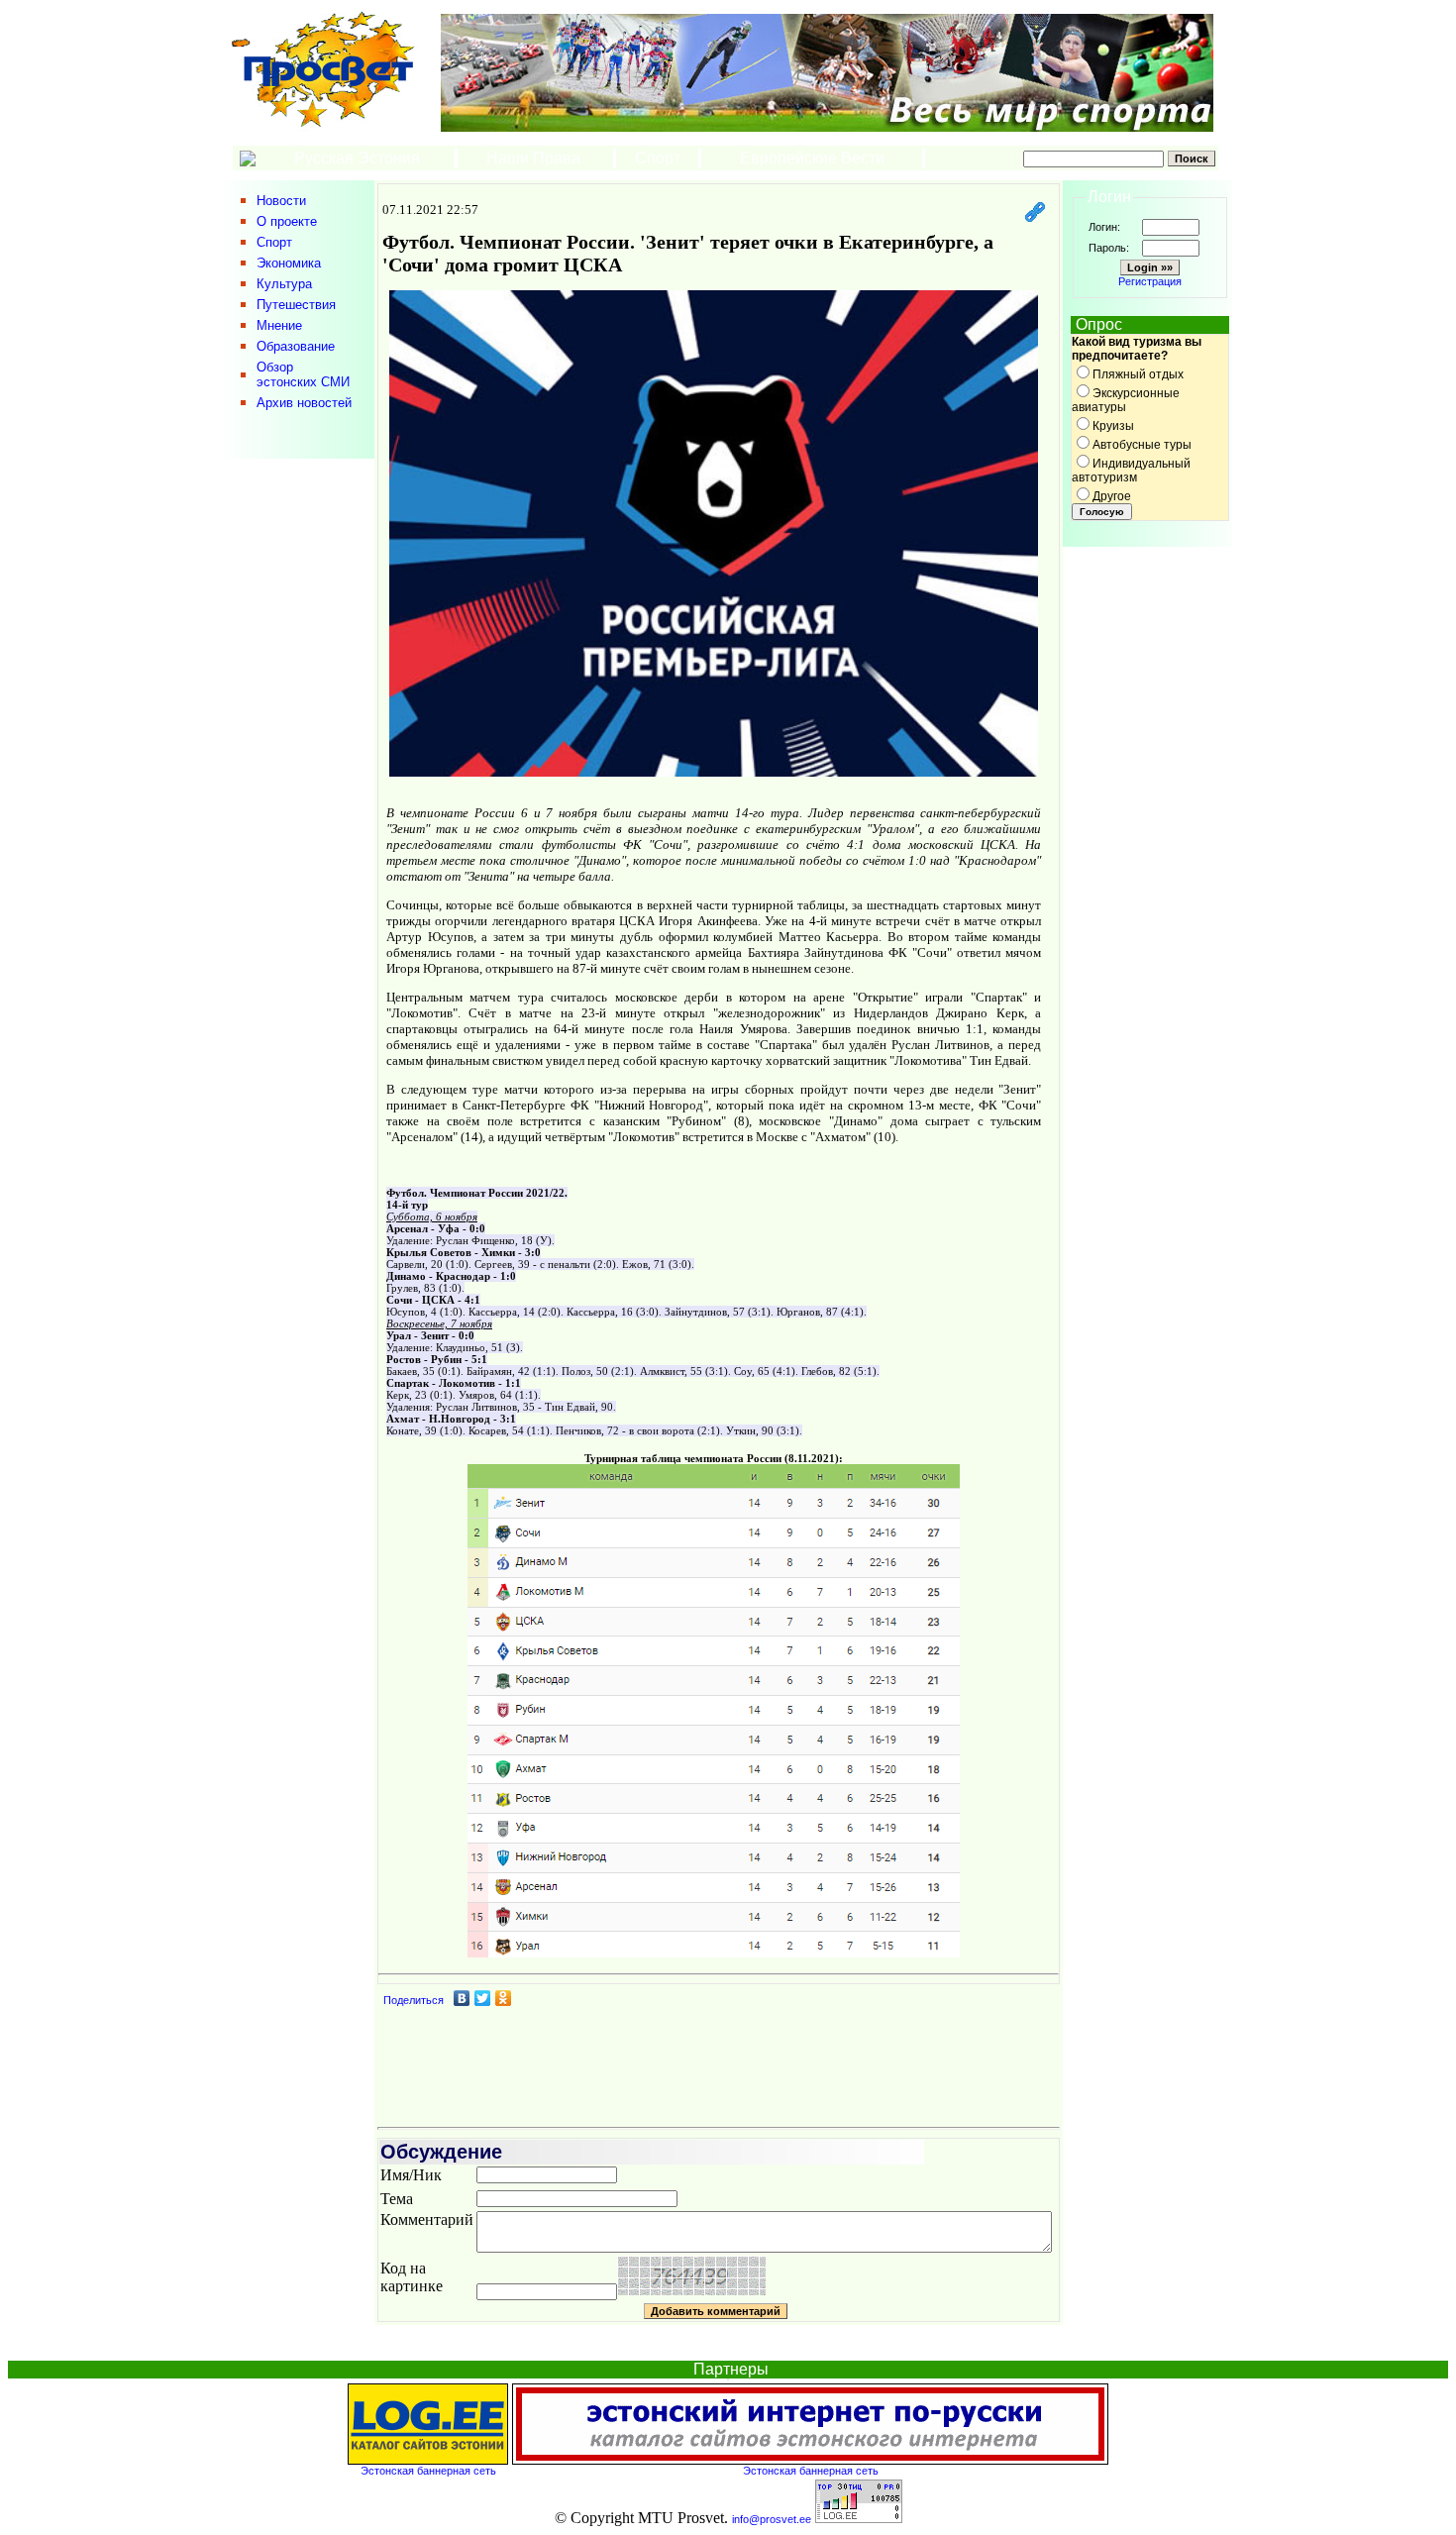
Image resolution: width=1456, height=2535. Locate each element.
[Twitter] (483, 1998)
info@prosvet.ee (772, 2519)
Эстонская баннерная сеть (428, 2471)
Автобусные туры (1142, 445)
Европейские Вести (812, 158)
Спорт (658, 158)
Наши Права (535, 158)
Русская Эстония (357, 158)
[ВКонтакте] (462, 1998)
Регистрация (1150, 281)
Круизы (1113, 426)
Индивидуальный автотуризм (1131, 471)
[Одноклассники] (504, 1998)
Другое (1112, 496)
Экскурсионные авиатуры (1126, 400)
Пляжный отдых (1138, 374)
